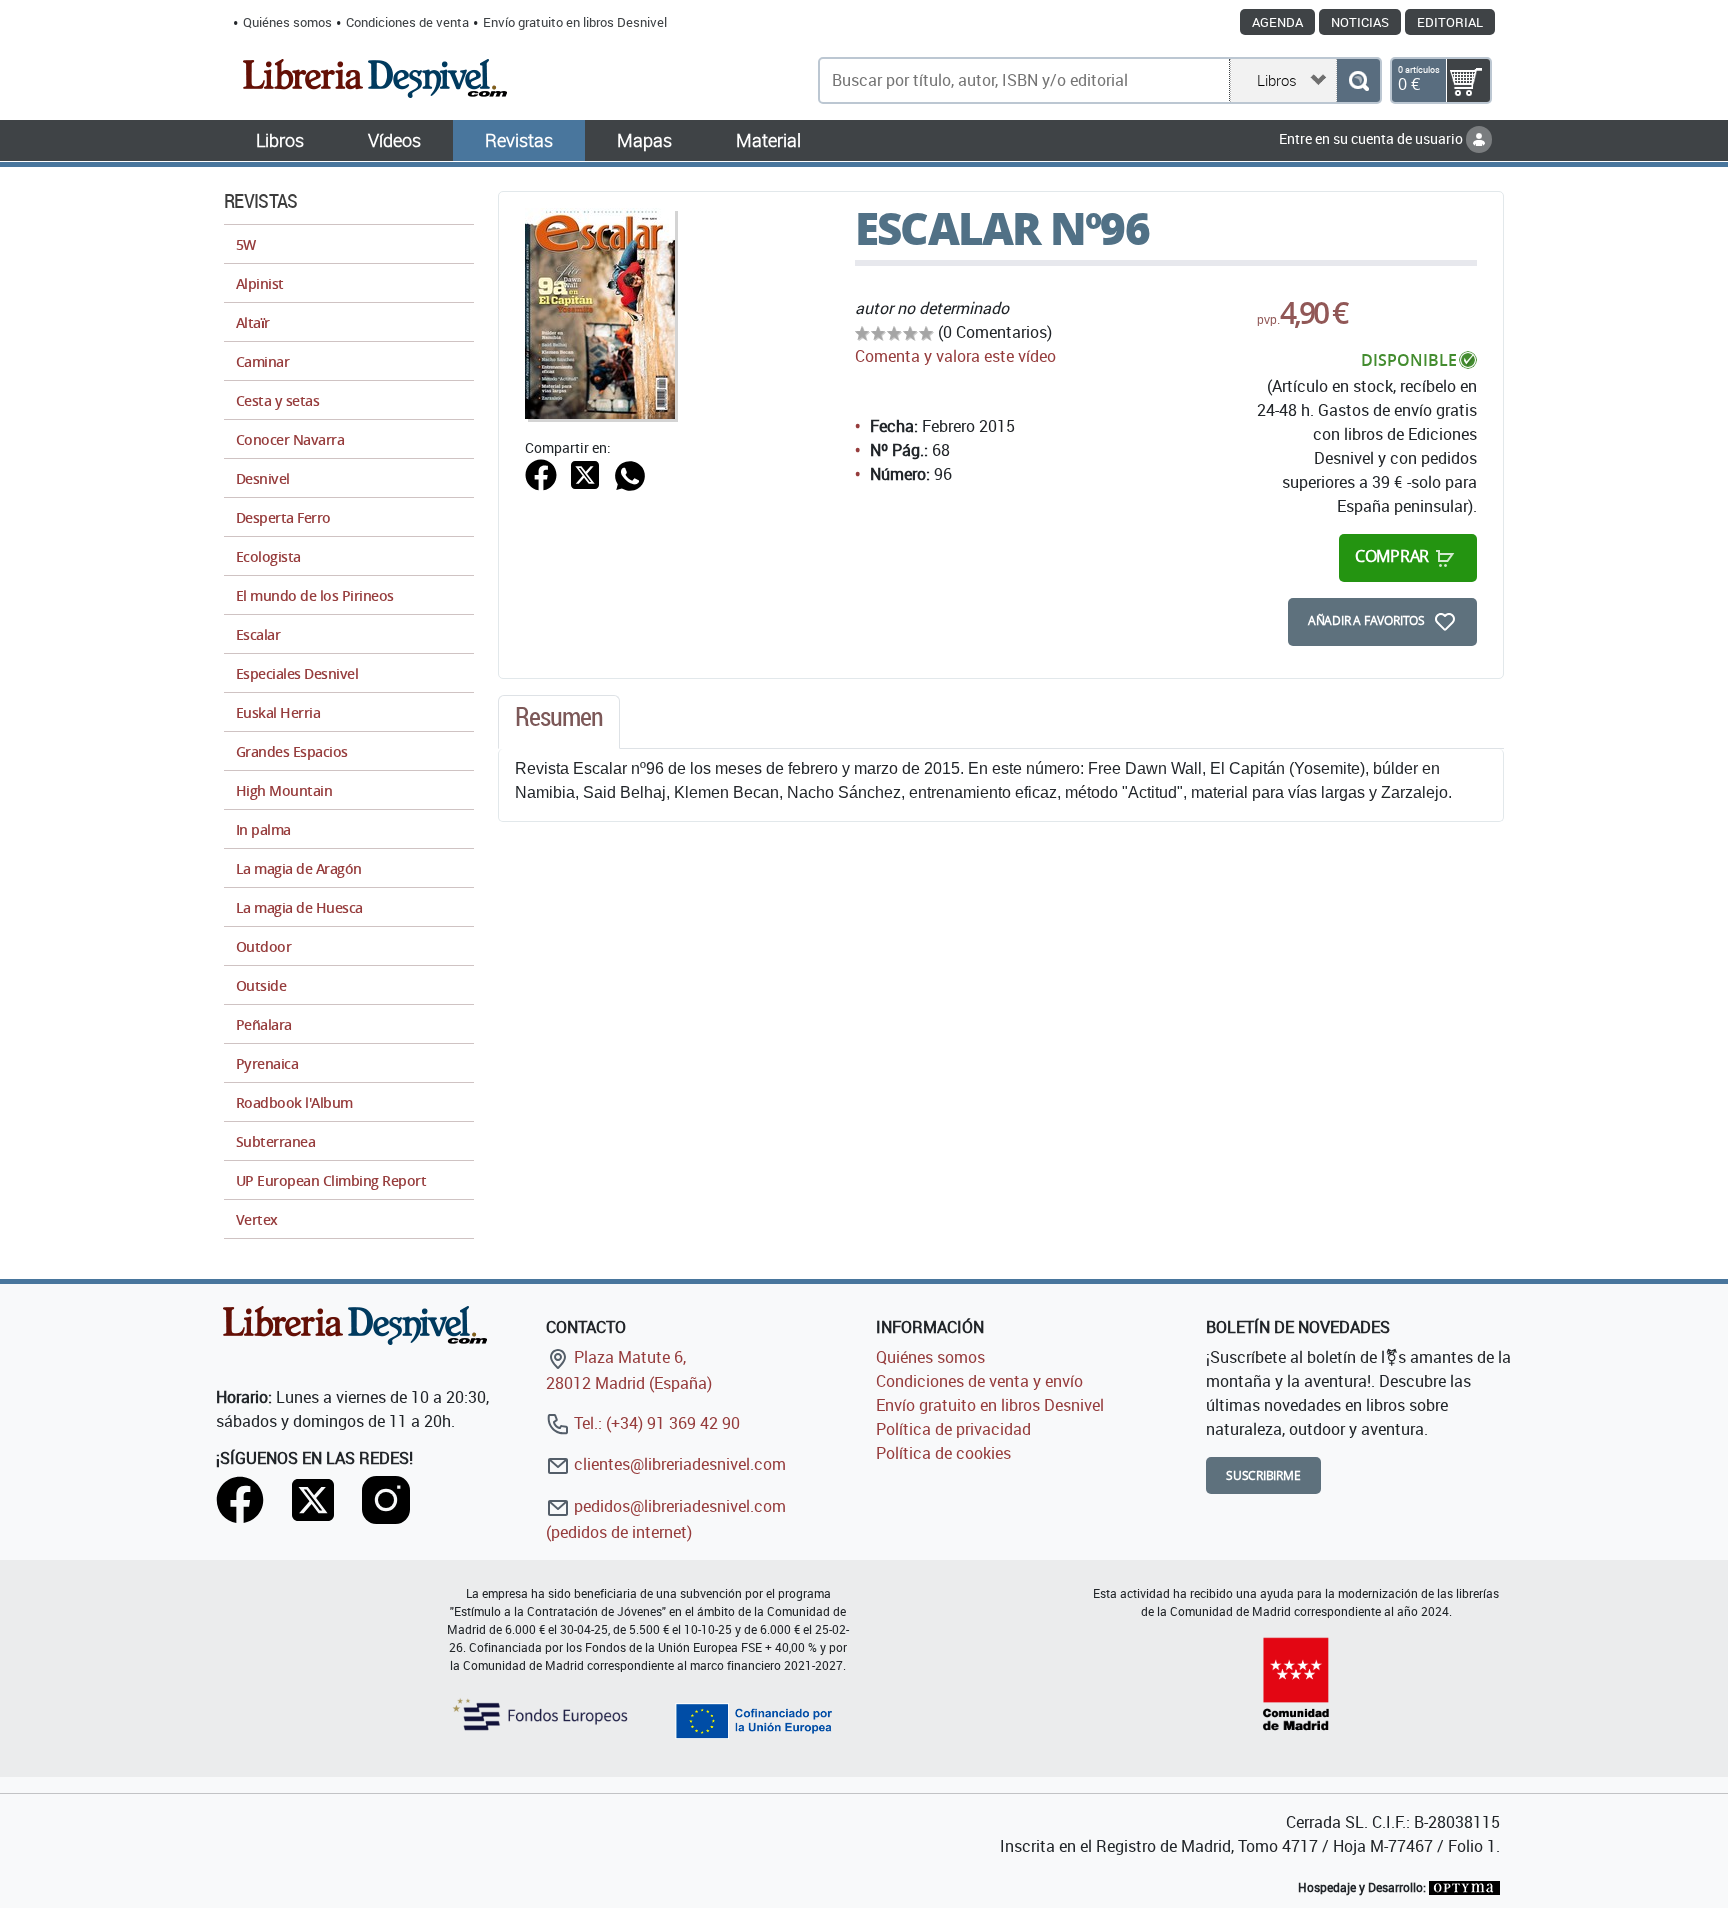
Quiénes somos (287, 22)
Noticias (1360, 22)
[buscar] (1358, 80)
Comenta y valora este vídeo (955, 356)
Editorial (1450, 22)
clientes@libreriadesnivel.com (678, 1464)
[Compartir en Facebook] (541, 473)
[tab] (559, 722)
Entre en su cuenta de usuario (1372, 138)
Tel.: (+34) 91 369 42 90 (655, 1423)
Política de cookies (943, 1453)
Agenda (1277, 22)
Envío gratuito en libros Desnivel (575, 22)
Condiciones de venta (407, 22)
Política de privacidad (953, 1429)
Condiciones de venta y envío (979, 1381)
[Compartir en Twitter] (585, 473)
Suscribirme (1263, 1475)
